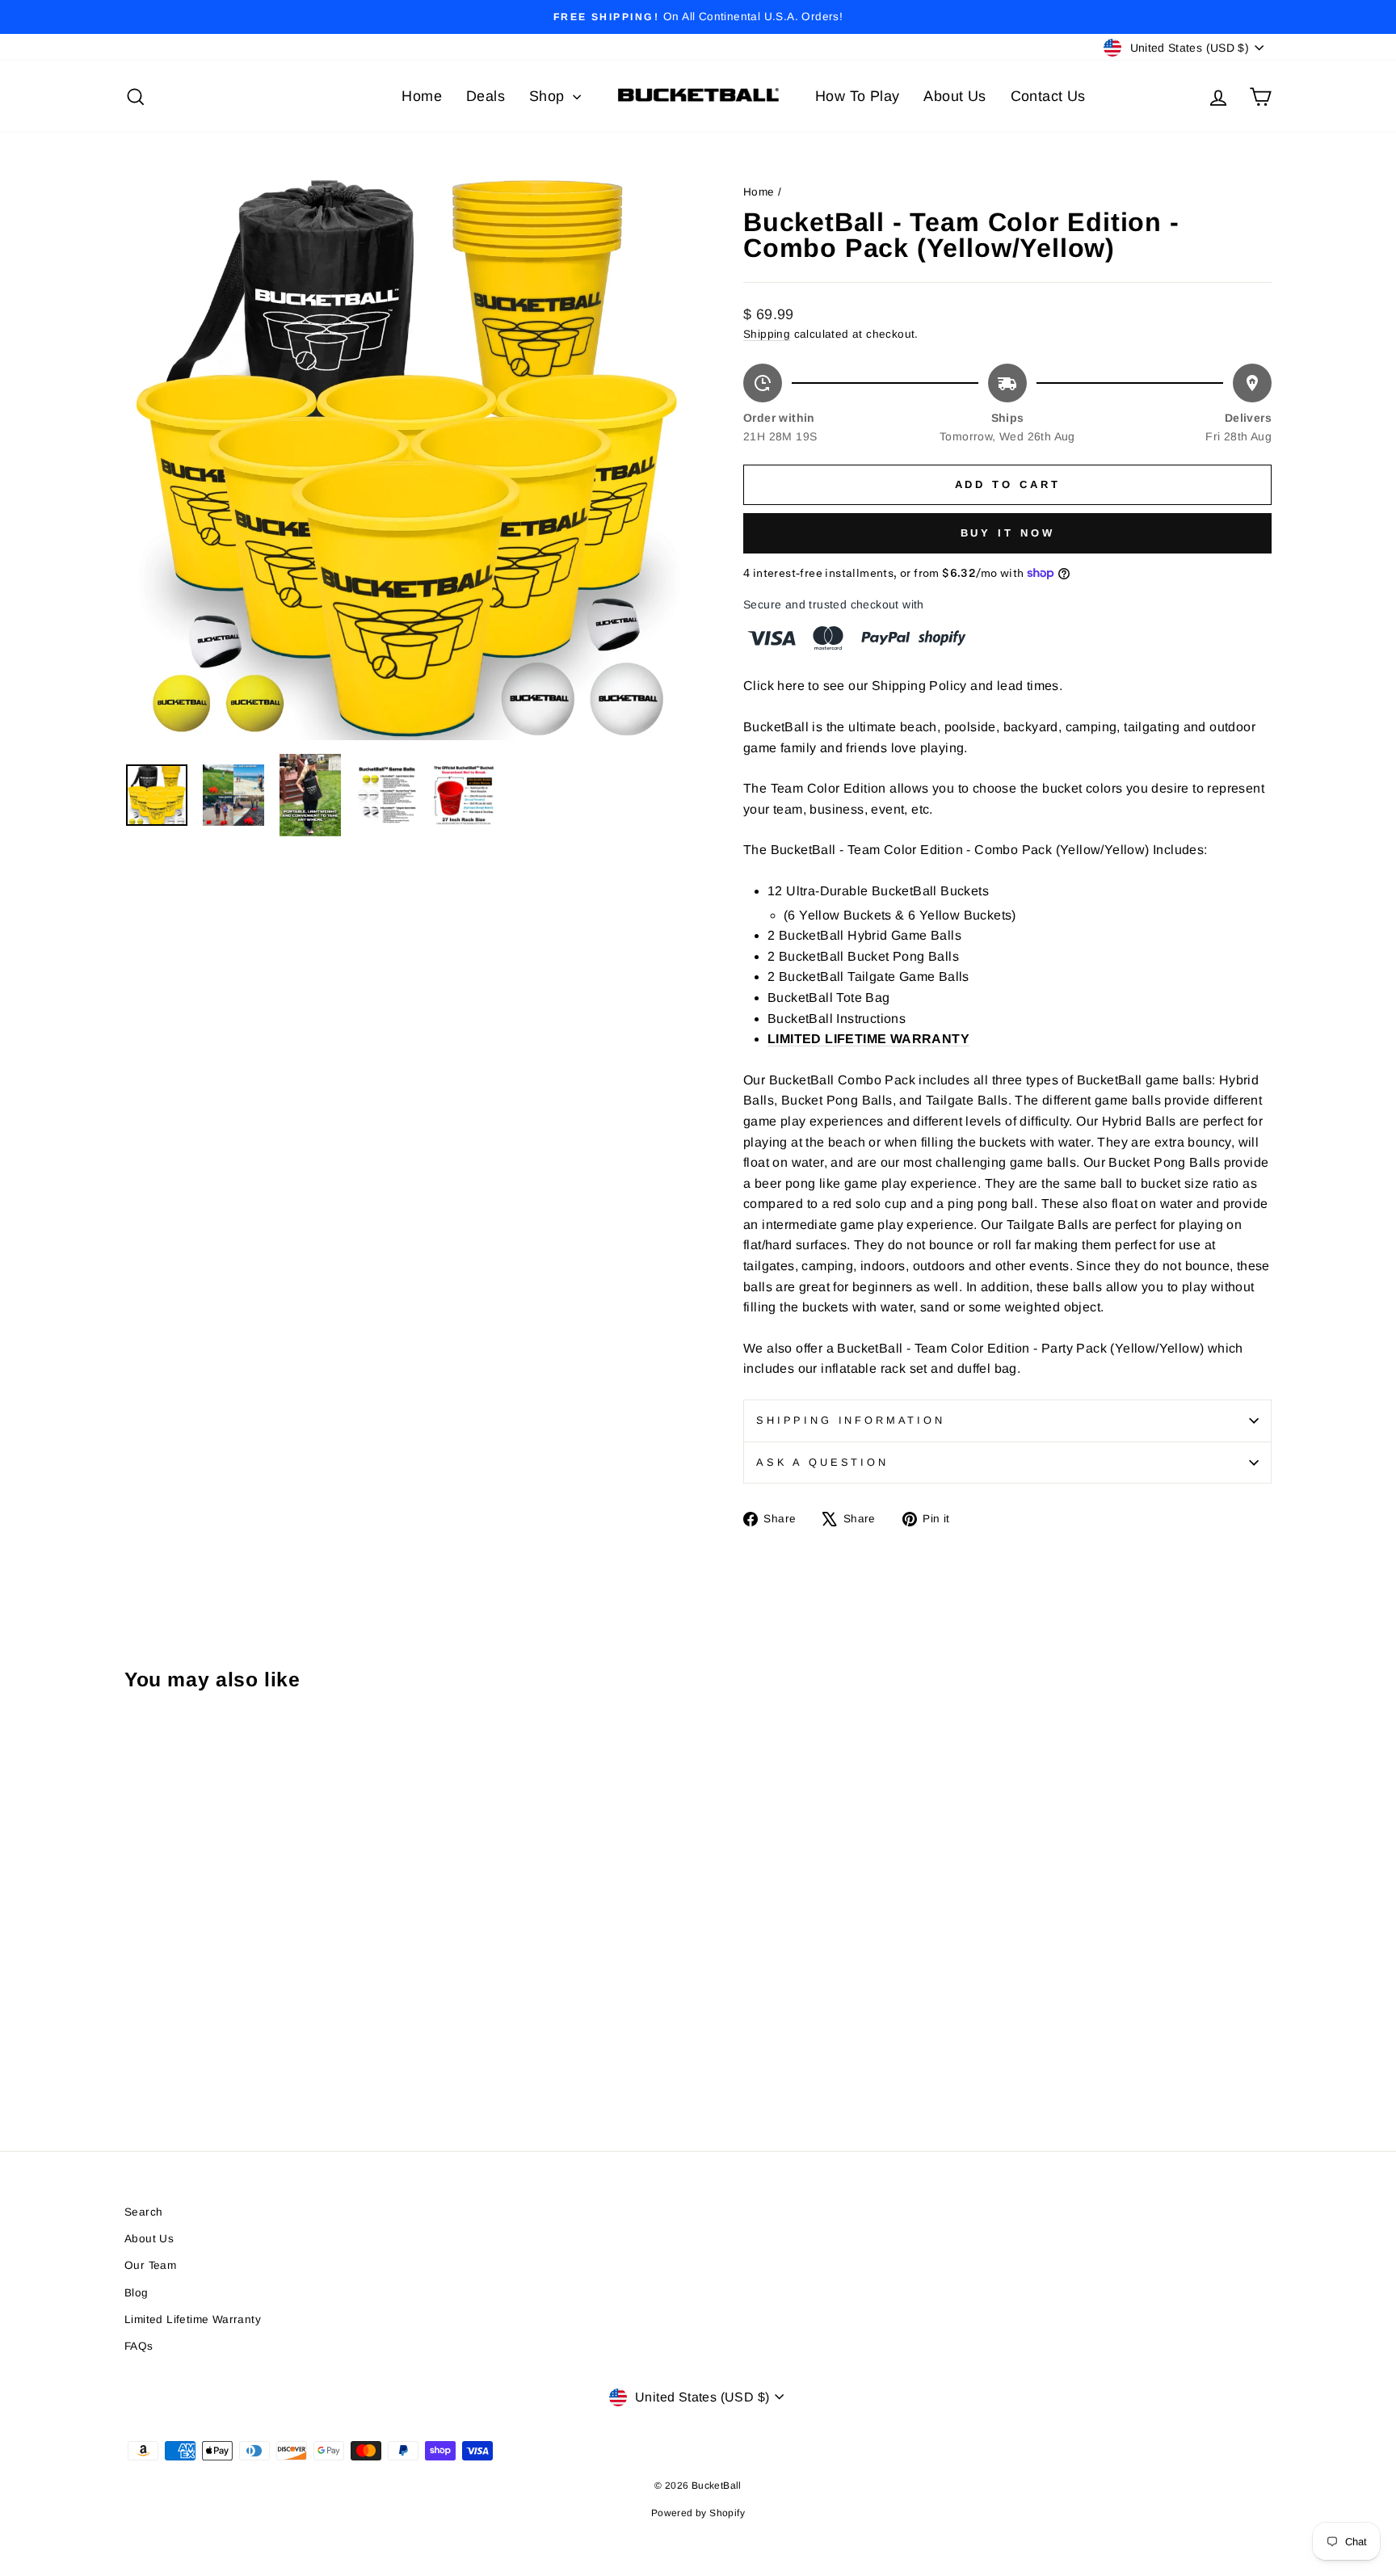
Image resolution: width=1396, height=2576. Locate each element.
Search (143, 2212)
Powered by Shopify (698, 2513)
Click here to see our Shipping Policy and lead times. (903, 686)
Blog (137, 2293)
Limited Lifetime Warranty (193, 2319)
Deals (486, 96)
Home (422, 96)
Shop (549, 96)
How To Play (857, 96)
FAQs (139, 2346)
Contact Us (1048, 96)
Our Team (150, 2265)
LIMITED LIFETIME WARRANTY (868, 1039)
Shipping (767, 334)
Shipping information (851, 1420)
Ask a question (822, 1462)
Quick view (261, 1984)
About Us (954, 96)
